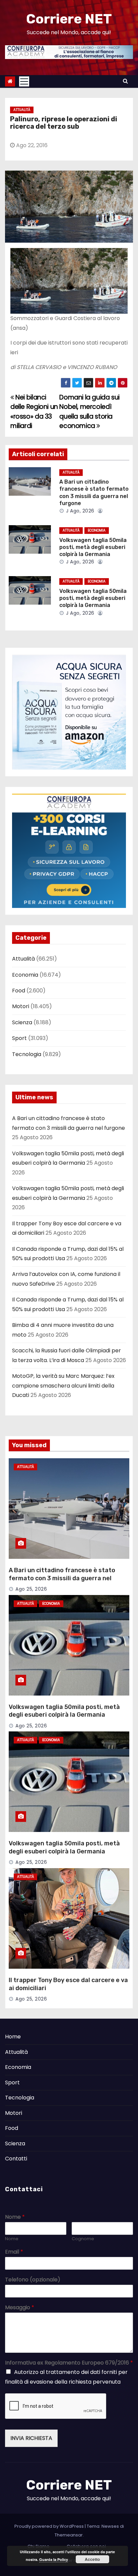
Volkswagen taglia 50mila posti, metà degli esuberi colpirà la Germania (93, 547)
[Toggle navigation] (24, 81)
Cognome (83, 2239)
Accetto (92, 2559)
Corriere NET (69, 19)
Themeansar (69, 2535)
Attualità (22, 110)
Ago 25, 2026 (31, 1589)
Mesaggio (20, 2308)
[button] (125, 81)
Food (19, 991)
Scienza (22, 1022)
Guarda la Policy (54, 2559)
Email (14, 2252)
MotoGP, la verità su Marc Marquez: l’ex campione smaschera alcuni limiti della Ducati (63, 1386)
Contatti (16, 2159)
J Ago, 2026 (80, 511)
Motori (21, 1006)
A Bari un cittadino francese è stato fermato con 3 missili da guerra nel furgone (62, 1578)
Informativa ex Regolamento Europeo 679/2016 (69, 2363)
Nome (15, 2217)
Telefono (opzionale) (33, 2280)
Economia (97, 530)
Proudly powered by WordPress (50, 2526)
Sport (19, 1038)
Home (13, 2037)
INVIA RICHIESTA (31, 2438)
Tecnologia (27, 1054)
